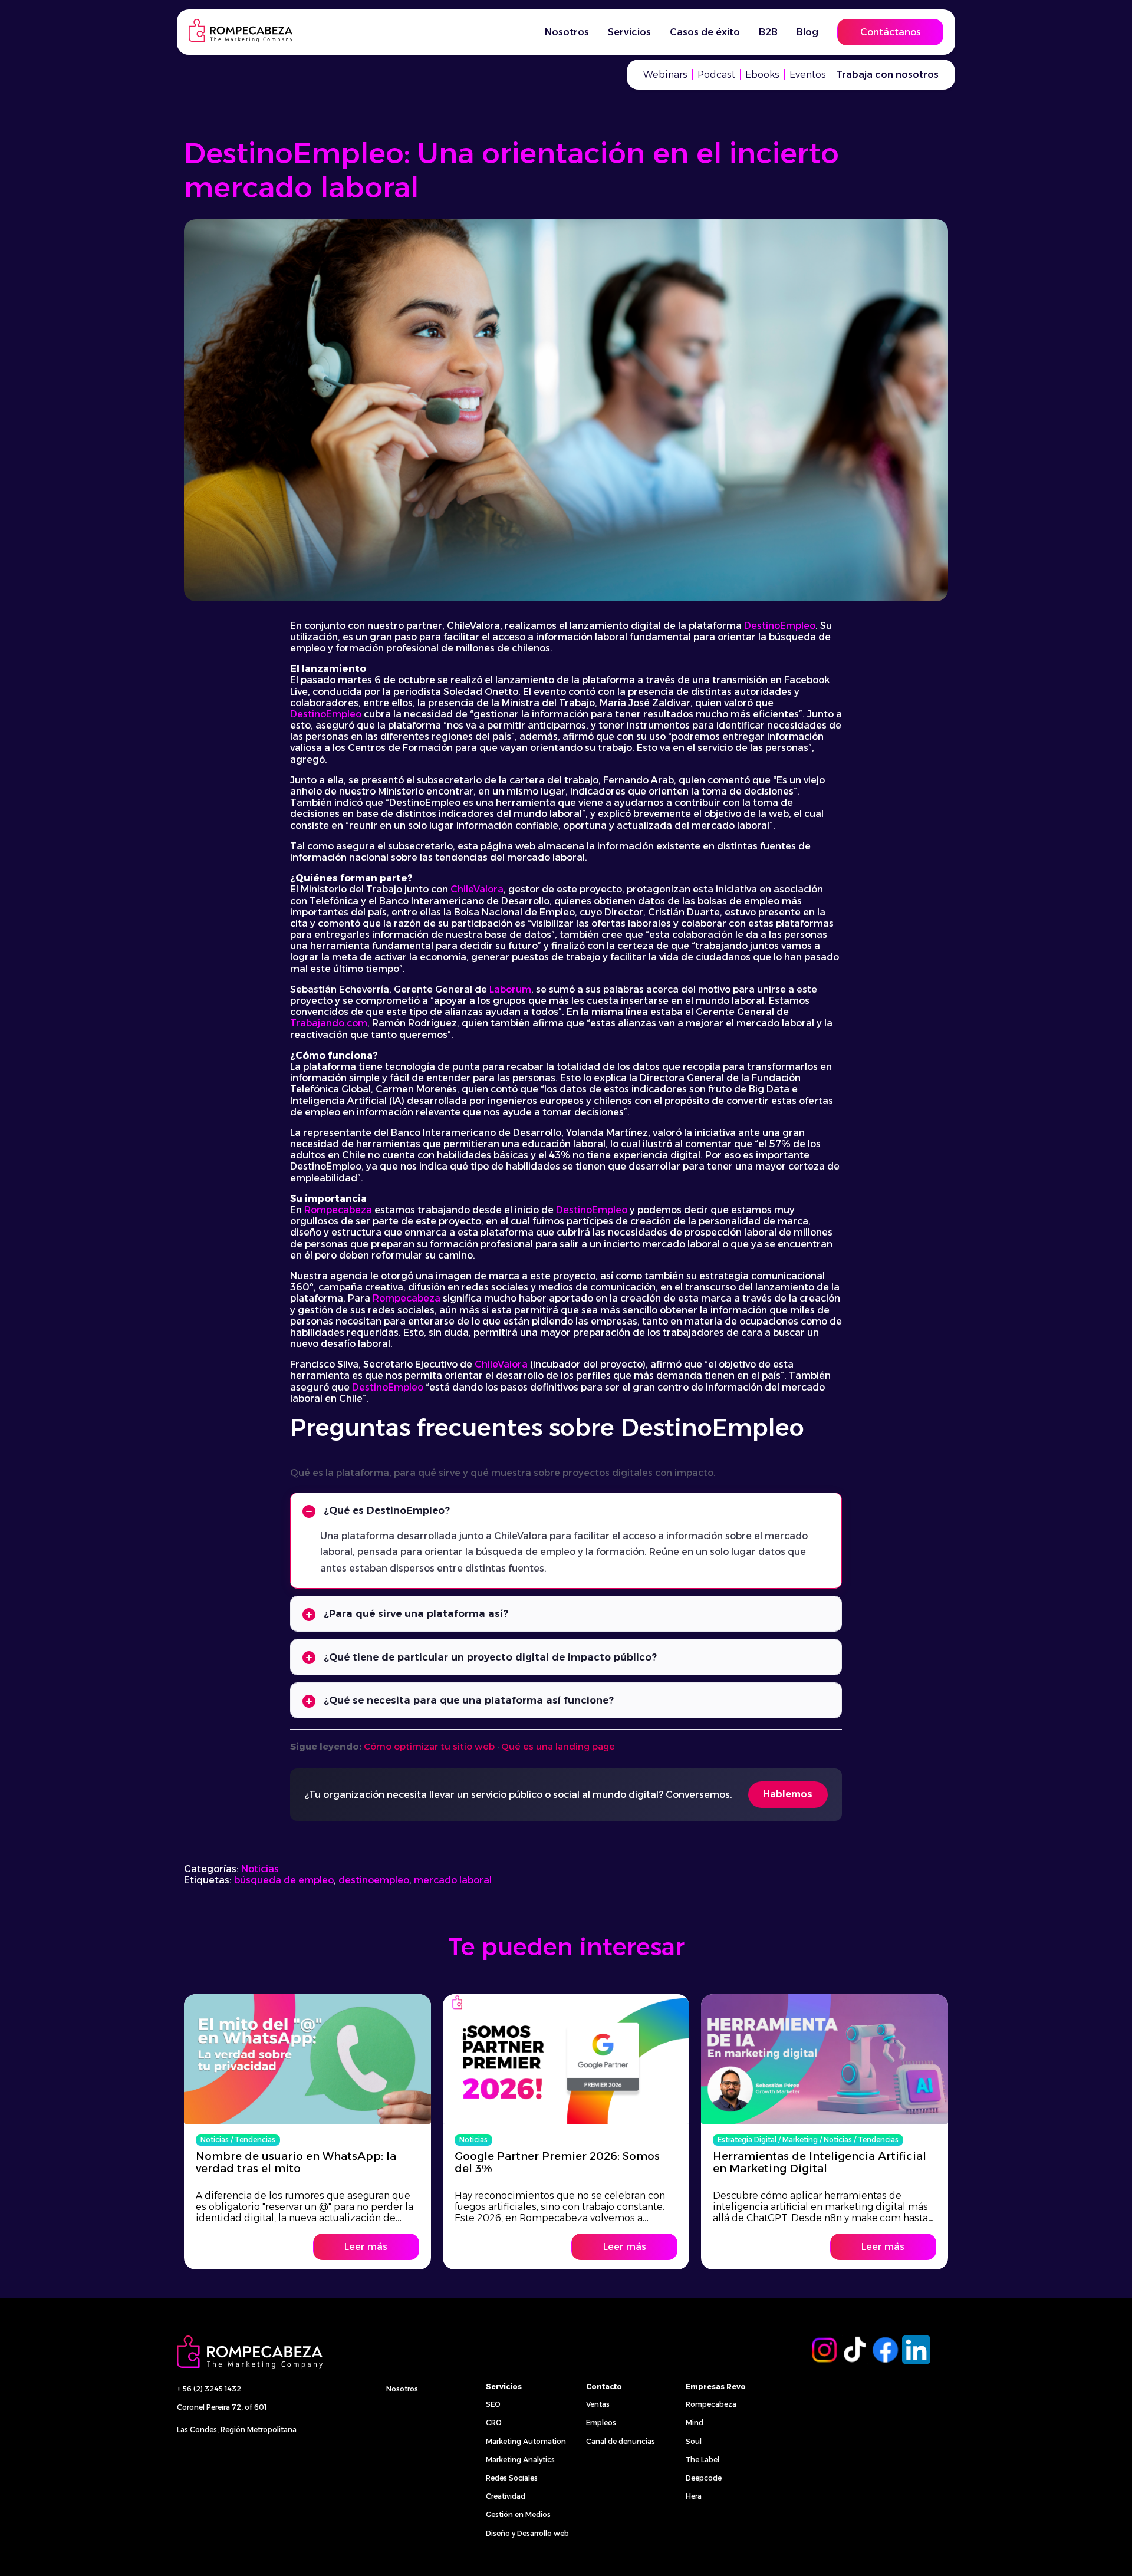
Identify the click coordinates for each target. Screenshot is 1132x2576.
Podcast (716, 75)
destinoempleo (374, 1880)
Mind (695, 2422)
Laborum (510, 989)
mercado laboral (453, 1880)
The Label (702, 2460)
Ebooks (762, 75)
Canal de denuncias (621, 2441)
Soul (694, 2441)
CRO (494, 2422)
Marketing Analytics (520, 2460)
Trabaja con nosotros (887, 75)
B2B (768, 32)
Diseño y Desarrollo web (527, 2533)
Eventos (808, 75)
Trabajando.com (329, 1023)
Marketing (800, 2139)
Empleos (601, 2422)
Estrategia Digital (747, 2139)
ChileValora (477, 889)
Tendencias (255, 2139)
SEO (493, 2404)
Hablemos (788, 1794)
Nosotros (402, 2389)
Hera (694, 2496)
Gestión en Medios (518, 2514)
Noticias (260, 1869)
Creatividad (506, 2496)
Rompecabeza (338, 1210)
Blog (807, 32)
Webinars (665, 75)
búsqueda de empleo (284, 1880)
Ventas (598, 2404)
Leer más (366, 2247)
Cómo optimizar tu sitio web (429, 1746)
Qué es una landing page (558, 1746)
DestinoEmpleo (780, 626)
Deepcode (704, 2478)
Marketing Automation (526, 2441)
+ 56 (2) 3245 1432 (209, 2389)
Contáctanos (891, 32)
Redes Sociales (512, 2478)
